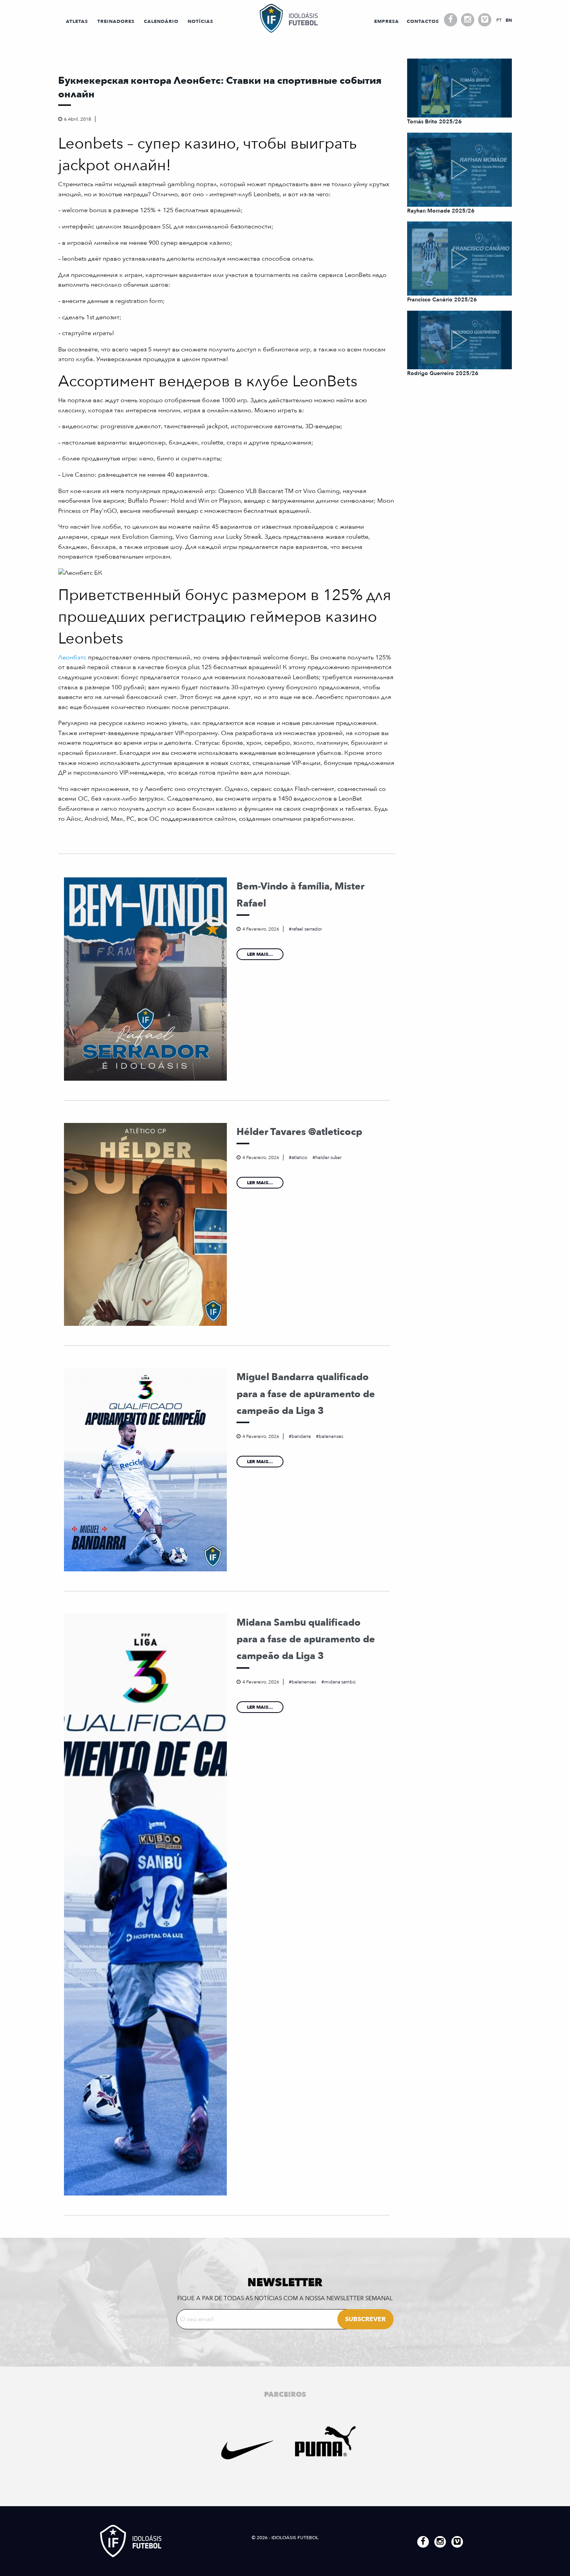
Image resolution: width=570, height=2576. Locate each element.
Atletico (299, 1157)
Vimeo (485, 20)
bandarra (301, 1436)
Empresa (387, 21)
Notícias (200, 21)
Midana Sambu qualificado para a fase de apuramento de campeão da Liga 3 (306, 1639)
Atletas (77, 21)
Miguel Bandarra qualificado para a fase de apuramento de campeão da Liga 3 (306, 1394)
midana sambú (340, 1682)
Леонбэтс (72, 657)
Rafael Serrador (307, 929)
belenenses (331, 1436)
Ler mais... (260, 954)
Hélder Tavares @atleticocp (299, 1132)
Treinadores (116, 21)
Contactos (423, 21)
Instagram (468, 20)
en (509, 20)
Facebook (451, 20)
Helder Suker (328, 1157)
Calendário (161, 21)
